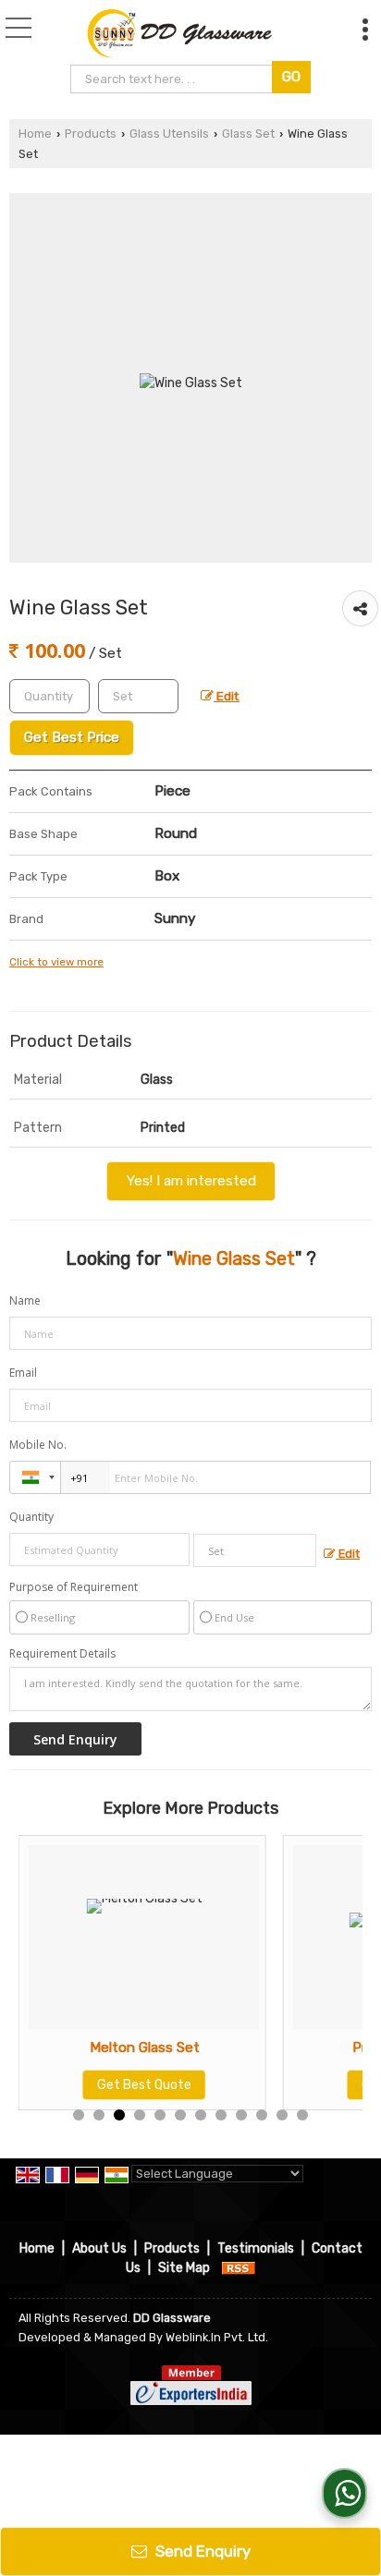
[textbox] (173, 79)
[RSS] (239, 2268)
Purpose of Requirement (74, 1587)
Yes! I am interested (191, 1181)
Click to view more (56, 962)
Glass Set (248, 134)
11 (282, 2115)
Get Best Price (72, 737)
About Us (99, 2248)
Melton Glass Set (145, 2047)
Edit (227, 696)
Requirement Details (62, 1654)
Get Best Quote (144, 2085)
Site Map (184, 2268)
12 (302, 2115)
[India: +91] (35, 1477)
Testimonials (256, 2248)
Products (91, 134)
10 (262, 2115)
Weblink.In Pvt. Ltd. (217, 2337)
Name (25, 1300)
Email (23, 1373)
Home (35, 134)
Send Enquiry (201, 2551)
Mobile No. (38, 1445)
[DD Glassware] (179, 32)
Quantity (31, 1517)
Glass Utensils (169, 134)
